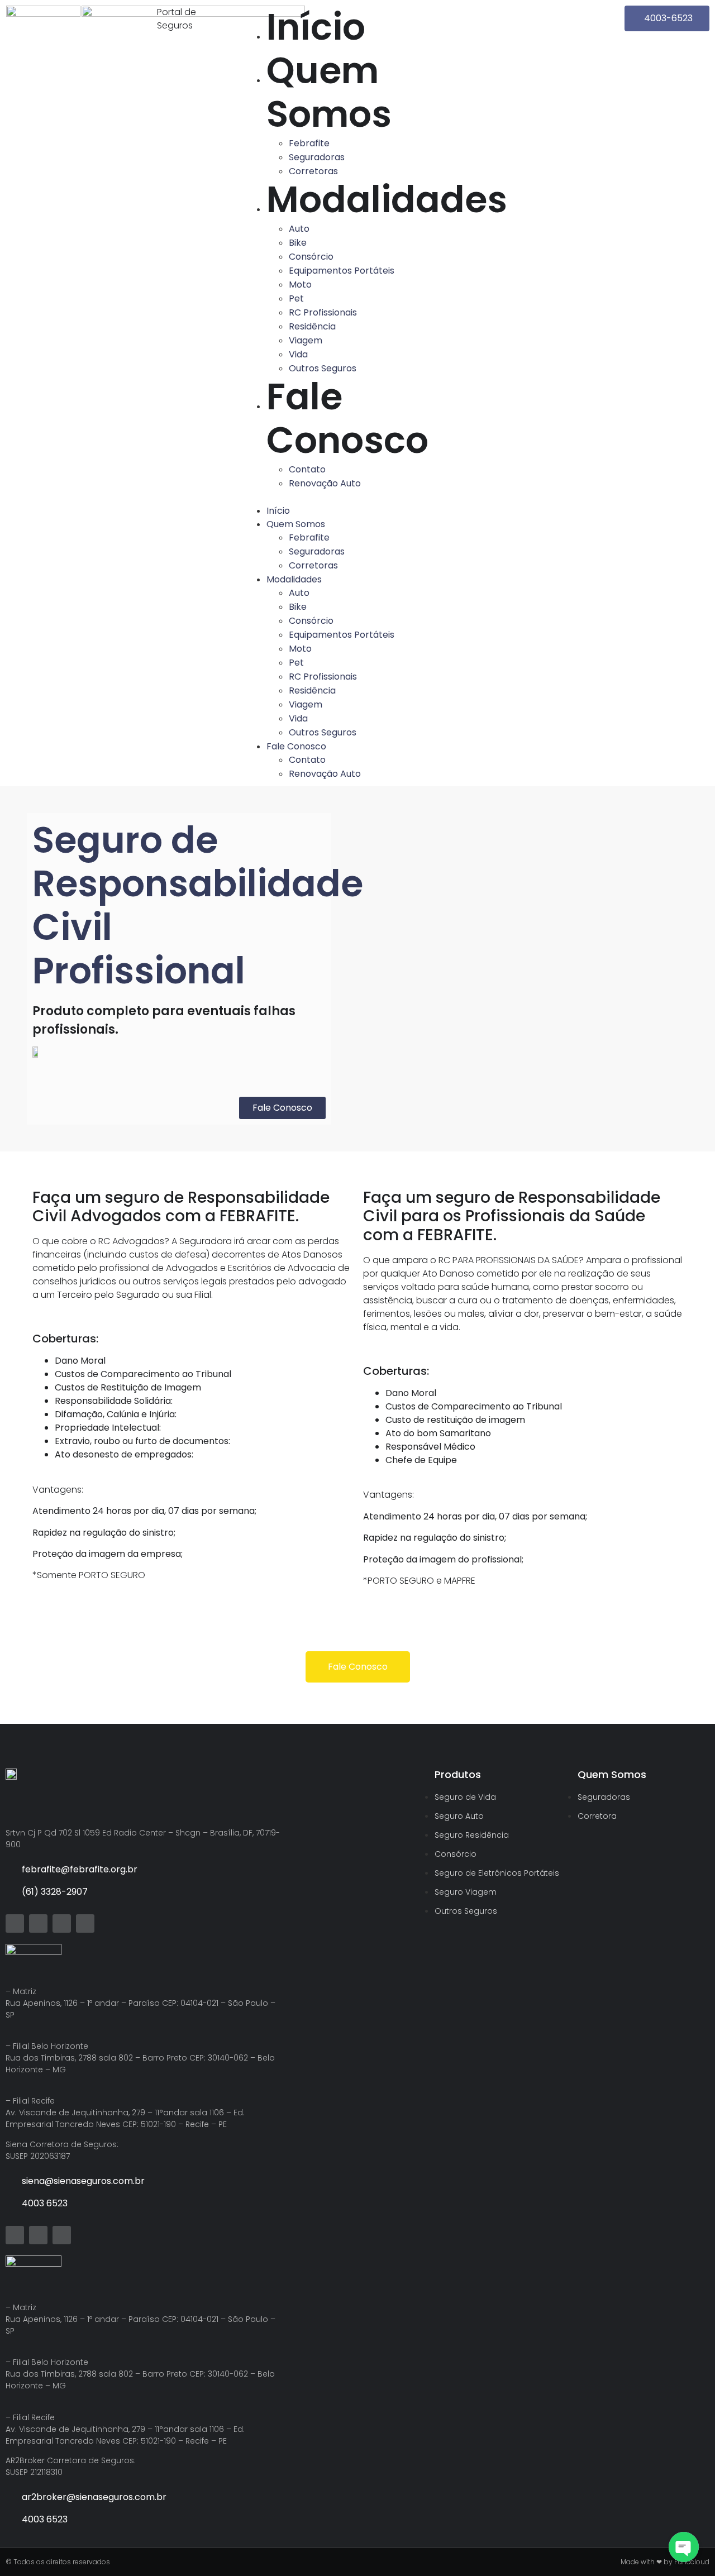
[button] (358, 497)
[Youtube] (62, 1923)
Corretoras (313, 171)
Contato (307, 469)
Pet (296, 298)
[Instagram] (85, 1923)
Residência (312, 326)
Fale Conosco (347, 419)
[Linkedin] (62, 2235)
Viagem (306, 340)
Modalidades (387, 200)
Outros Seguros (323, 368)
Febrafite (309, 143)
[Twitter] (15, 1923)
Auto (299, 229)
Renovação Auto (325, 483)
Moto (300, 285)
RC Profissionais (323, 312)
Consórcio (311, 257)
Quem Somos (329, 92)
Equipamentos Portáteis (342, 271)
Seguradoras (317, 157)
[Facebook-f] (38, 1923)
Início (316, 27)
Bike (298, 243)
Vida (298, 354)
